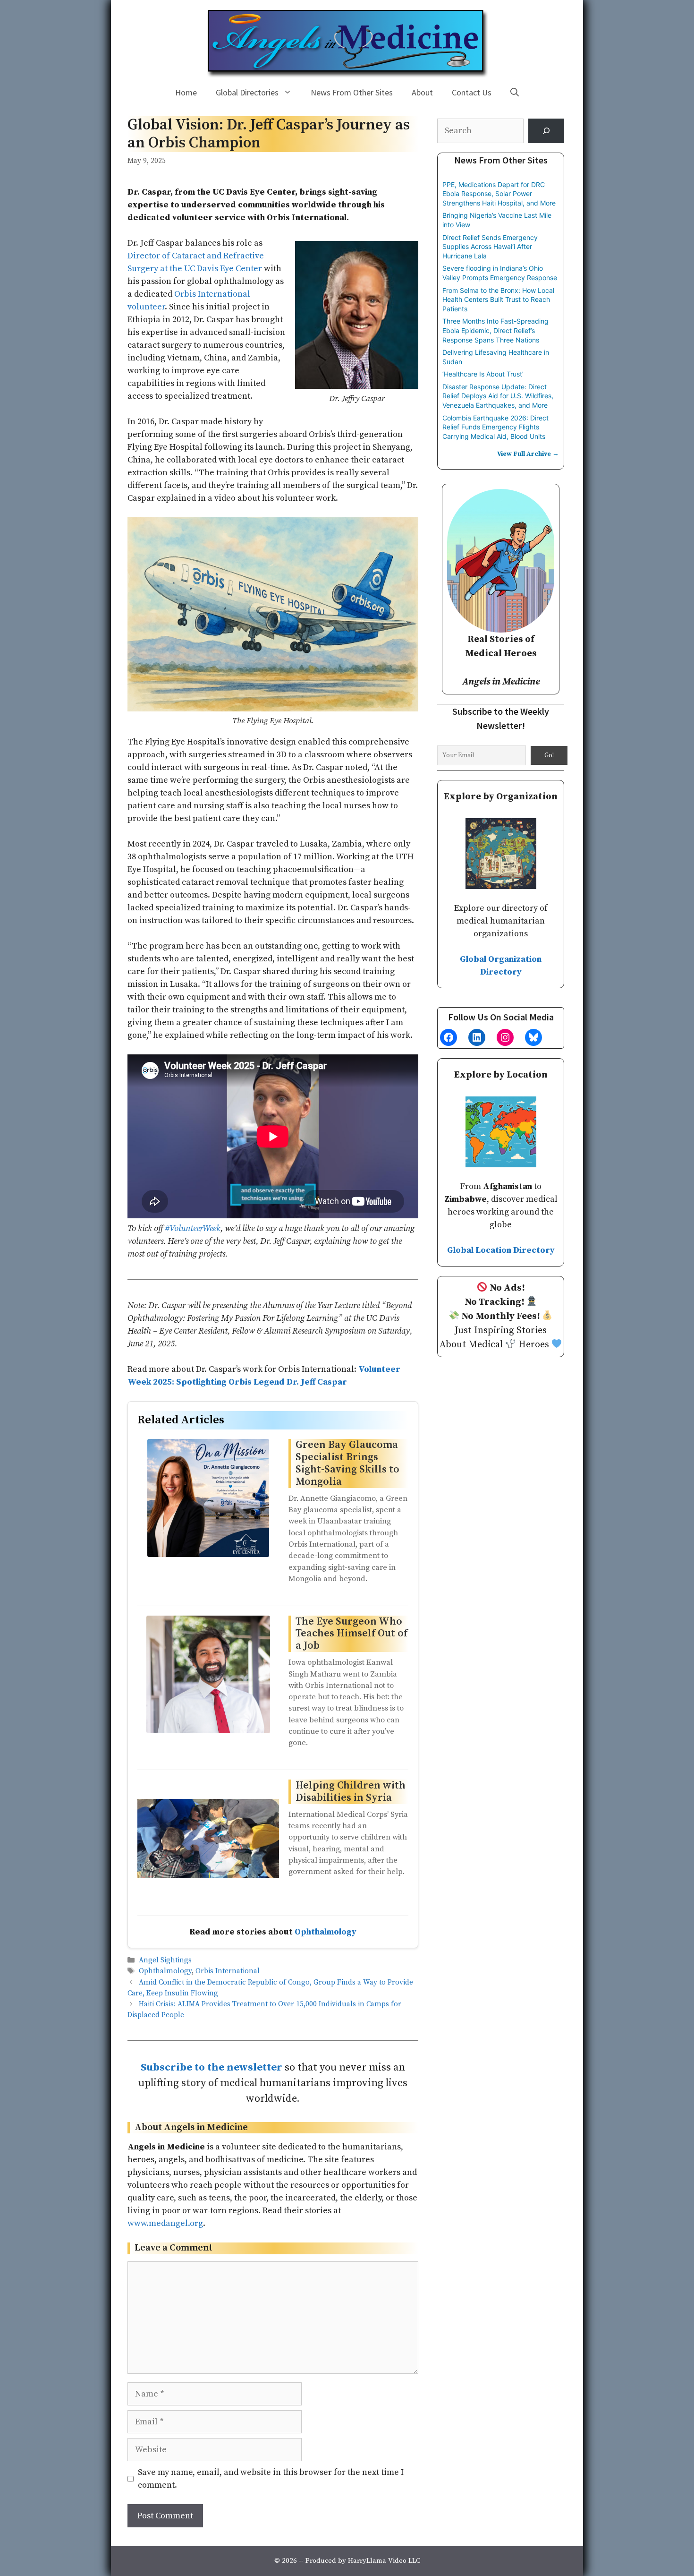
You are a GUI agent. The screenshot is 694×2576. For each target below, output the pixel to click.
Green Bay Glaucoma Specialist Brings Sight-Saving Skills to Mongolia (347, 1463)
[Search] (546, 131)
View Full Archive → (528, 454)
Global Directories (247, 92)
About (422, 92)
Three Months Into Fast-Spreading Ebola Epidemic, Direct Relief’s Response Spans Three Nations (495, 330)
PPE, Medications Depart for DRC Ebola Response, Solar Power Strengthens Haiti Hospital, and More (499, 194)
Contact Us (472, 92)
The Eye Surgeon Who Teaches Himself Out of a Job (351, 1634)
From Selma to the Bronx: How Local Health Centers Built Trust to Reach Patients (498, 300)
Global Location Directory (501, 1250)
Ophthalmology (326, 1932)
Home (186, 92)
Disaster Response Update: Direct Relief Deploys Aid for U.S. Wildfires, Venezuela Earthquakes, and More (498, 396)
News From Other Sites (352, 92)
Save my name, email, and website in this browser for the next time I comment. (271, 2479)
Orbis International (228, 1972)
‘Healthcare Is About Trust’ (483, 374)
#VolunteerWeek (193, 1228)
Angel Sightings (165, 1961)
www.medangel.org (165, 2223)
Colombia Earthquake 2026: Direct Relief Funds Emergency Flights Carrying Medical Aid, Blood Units (495, 427)
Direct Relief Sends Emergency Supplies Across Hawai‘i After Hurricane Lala (490, 247)
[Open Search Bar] (515, 93)
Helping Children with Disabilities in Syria (351, 1792)
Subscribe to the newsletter (212, 2067)
